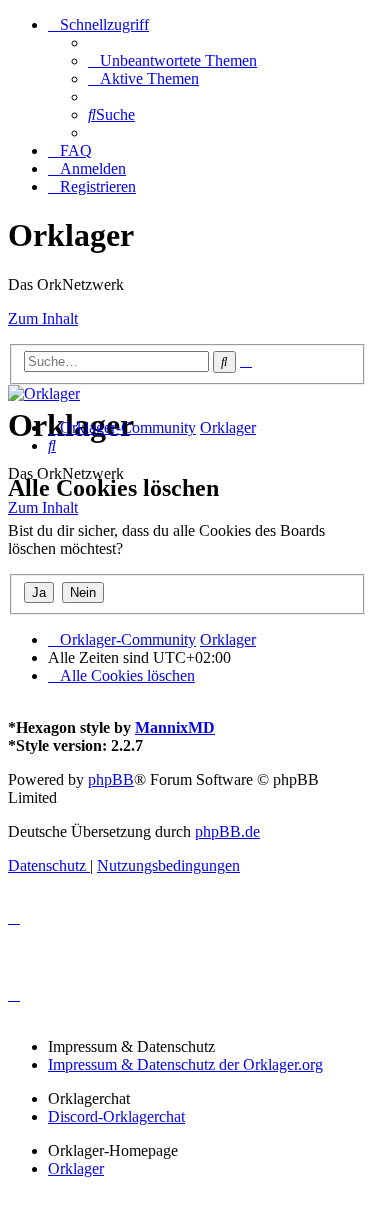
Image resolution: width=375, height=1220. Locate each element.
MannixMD (175, 727)
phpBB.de (227, 831)
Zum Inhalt (43, 318)
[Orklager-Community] (44, 393)
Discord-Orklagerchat (116, 1116)
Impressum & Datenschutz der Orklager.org (185, 1064)
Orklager (76, 1168)
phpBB (111, 779)
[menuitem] (172, 60)
